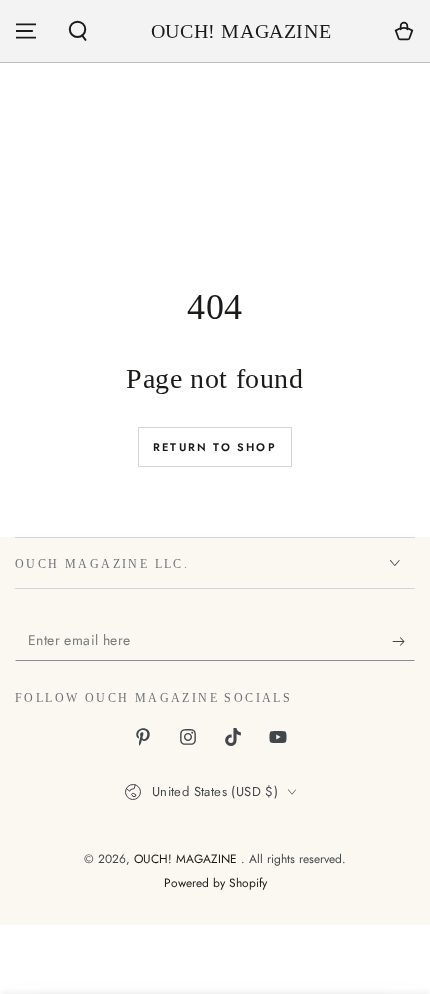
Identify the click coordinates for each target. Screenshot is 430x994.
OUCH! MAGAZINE (187, 859)
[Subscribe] (403, 641)
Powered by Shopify (215, 883)
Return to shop (215, 447)
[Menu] (26, 31)
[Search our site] (78, 31)
